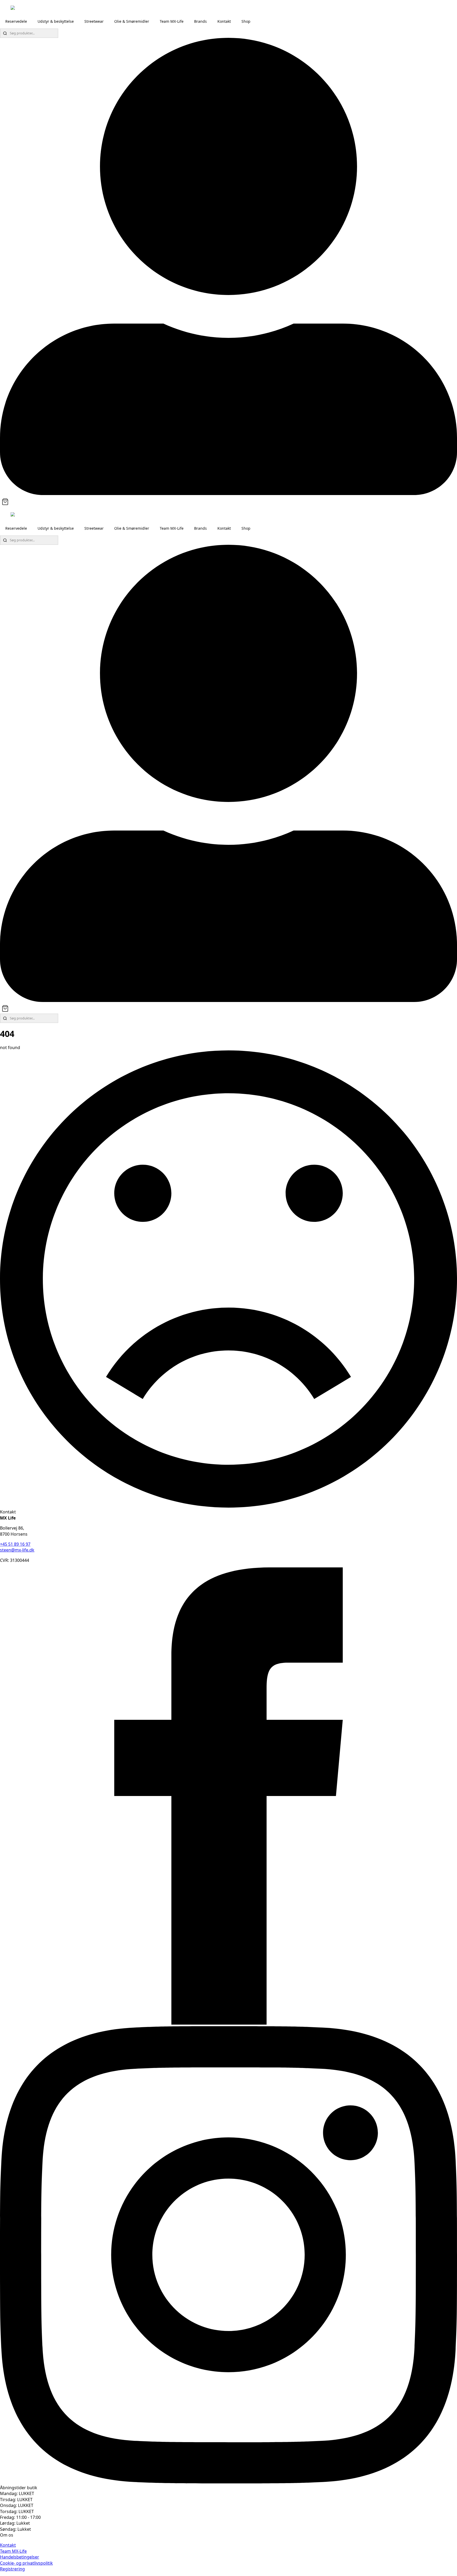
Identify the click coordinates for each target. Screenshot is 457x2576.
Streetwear (94, 21)
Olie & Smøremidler (132, 21)
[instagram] (229, 2482)
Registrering (12, 2569)
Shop (246, 21)
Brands (200, 21)
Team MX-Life (172, 21)
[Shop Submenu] (255, 21)
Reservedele (16, 21)
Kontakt (224, 21)
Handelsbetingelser (20, 2557)
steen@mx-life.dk (17, 1550)
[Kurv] (5, 502)
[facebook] (229, 2023)
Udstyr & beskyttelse (56, 21)
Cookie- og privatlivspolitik (26, 2563)
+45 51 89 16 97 (15, 1544)
